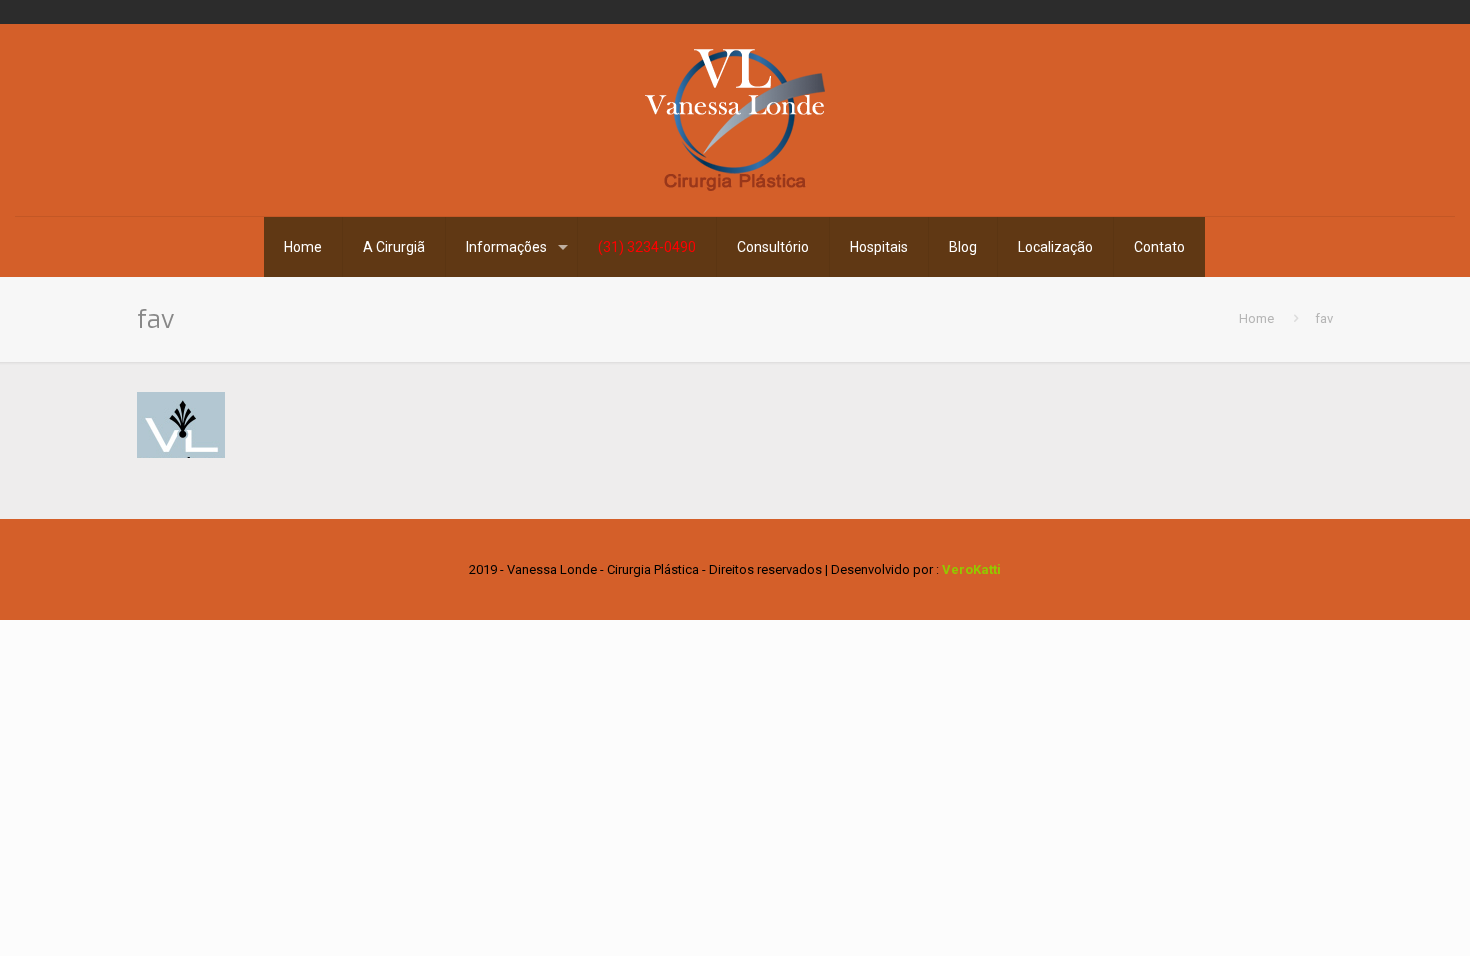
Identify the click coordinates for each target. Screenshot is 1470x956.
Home (1256, 318)
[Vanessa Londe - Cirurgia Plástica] (735, 120)
